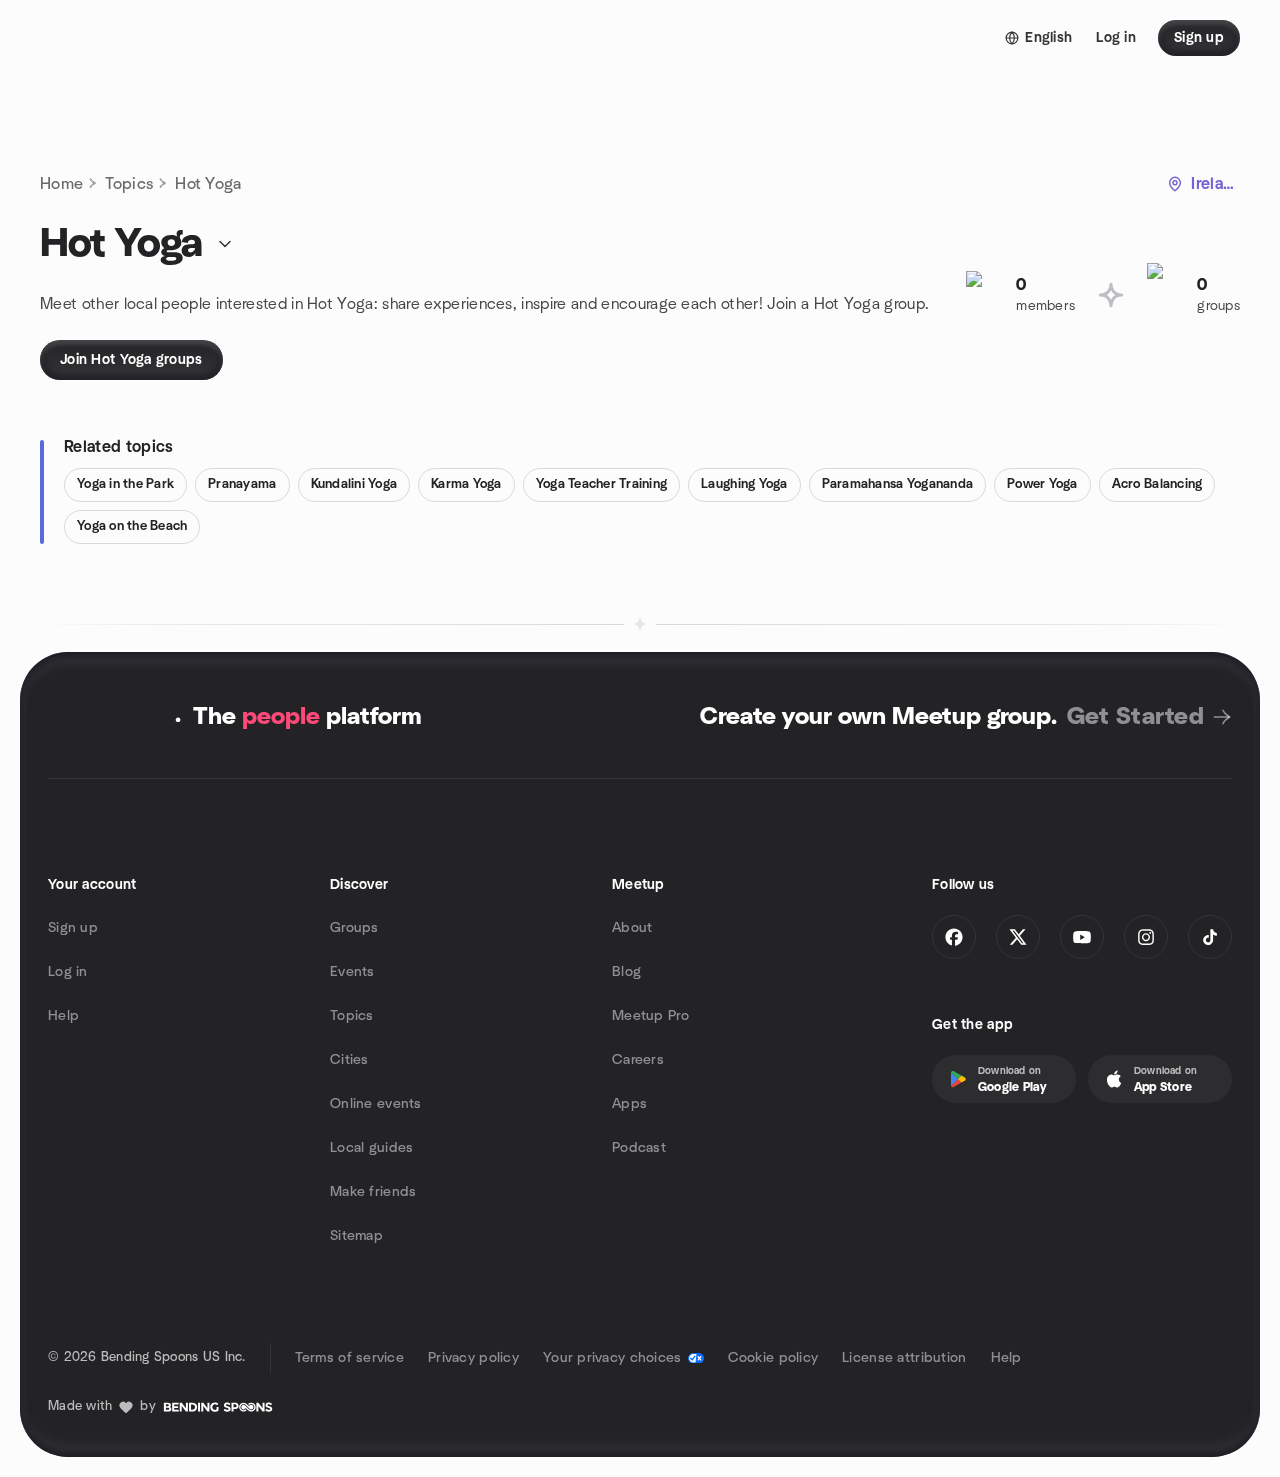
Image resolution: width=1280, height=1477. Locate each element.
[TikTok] (1210, 937)
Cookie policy (773, 1358)
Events (352, 972)
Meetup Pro (650, 1016)
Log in (68, 972)
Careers (638, 1060)
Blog (626, 972)
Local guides (371, 1148)
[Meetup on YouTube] (1082, 937)
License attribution (904, 1358)
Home (61, 184)
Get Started (1135, 717)
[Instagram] (1146, 937)
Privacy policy (473, 1358)
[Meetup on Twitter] (1018, 937)
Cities (349, 1060)
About (632, 928)
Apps (629, 1104)
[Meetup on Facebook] (954, 937)
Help (63, 1016)
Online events (376, 1104)
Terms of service (349, 1358)
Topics (129, 184)
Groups (354, 928)
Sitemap (356, 1236)
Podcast (639, 1148)
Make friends (373, 1192)
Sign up (73, 928)
